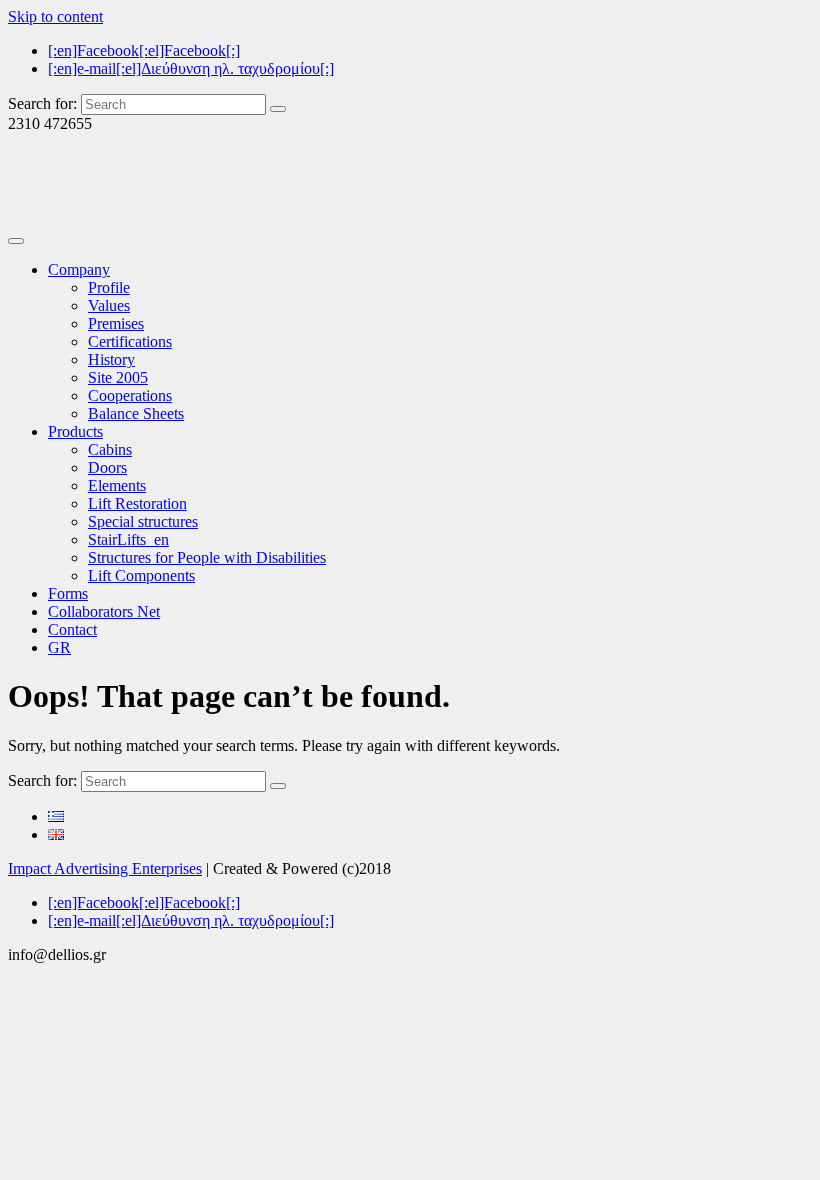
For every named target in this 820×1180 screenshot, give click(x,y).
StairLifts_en (128, 539)
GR (59, 647)
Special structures (143, 521)
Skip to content (55, 16)
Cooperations (130, 395)
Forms (68, 593)
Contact (72, 629)
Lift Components (141, 575)
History (111, 359)
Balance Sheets (136, 413)
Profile (109, 287)
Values (109, 305)
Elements (117, 485)
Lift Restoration (137, 503)
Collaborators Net (104, 611)
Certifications (130, 341)
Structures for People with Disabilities (207, 557)
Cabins (110, 449)
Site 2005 (118, 377)
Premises (116, 323)
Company (79, 269)
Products (75, 431)
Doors (107, 467)
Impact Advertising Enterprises (105, 868)
